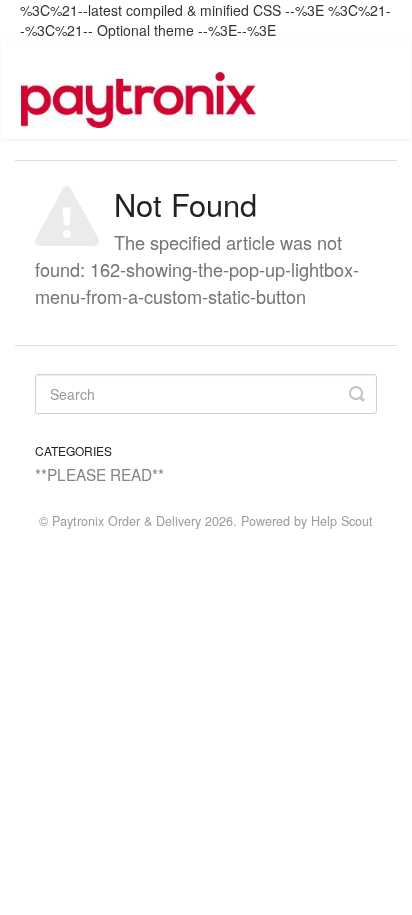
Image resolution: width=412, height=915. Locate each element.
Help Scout (342, 521)
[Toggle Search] (357, 394)
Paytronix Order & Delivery (126, 521)
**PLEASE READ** (99, 474)
